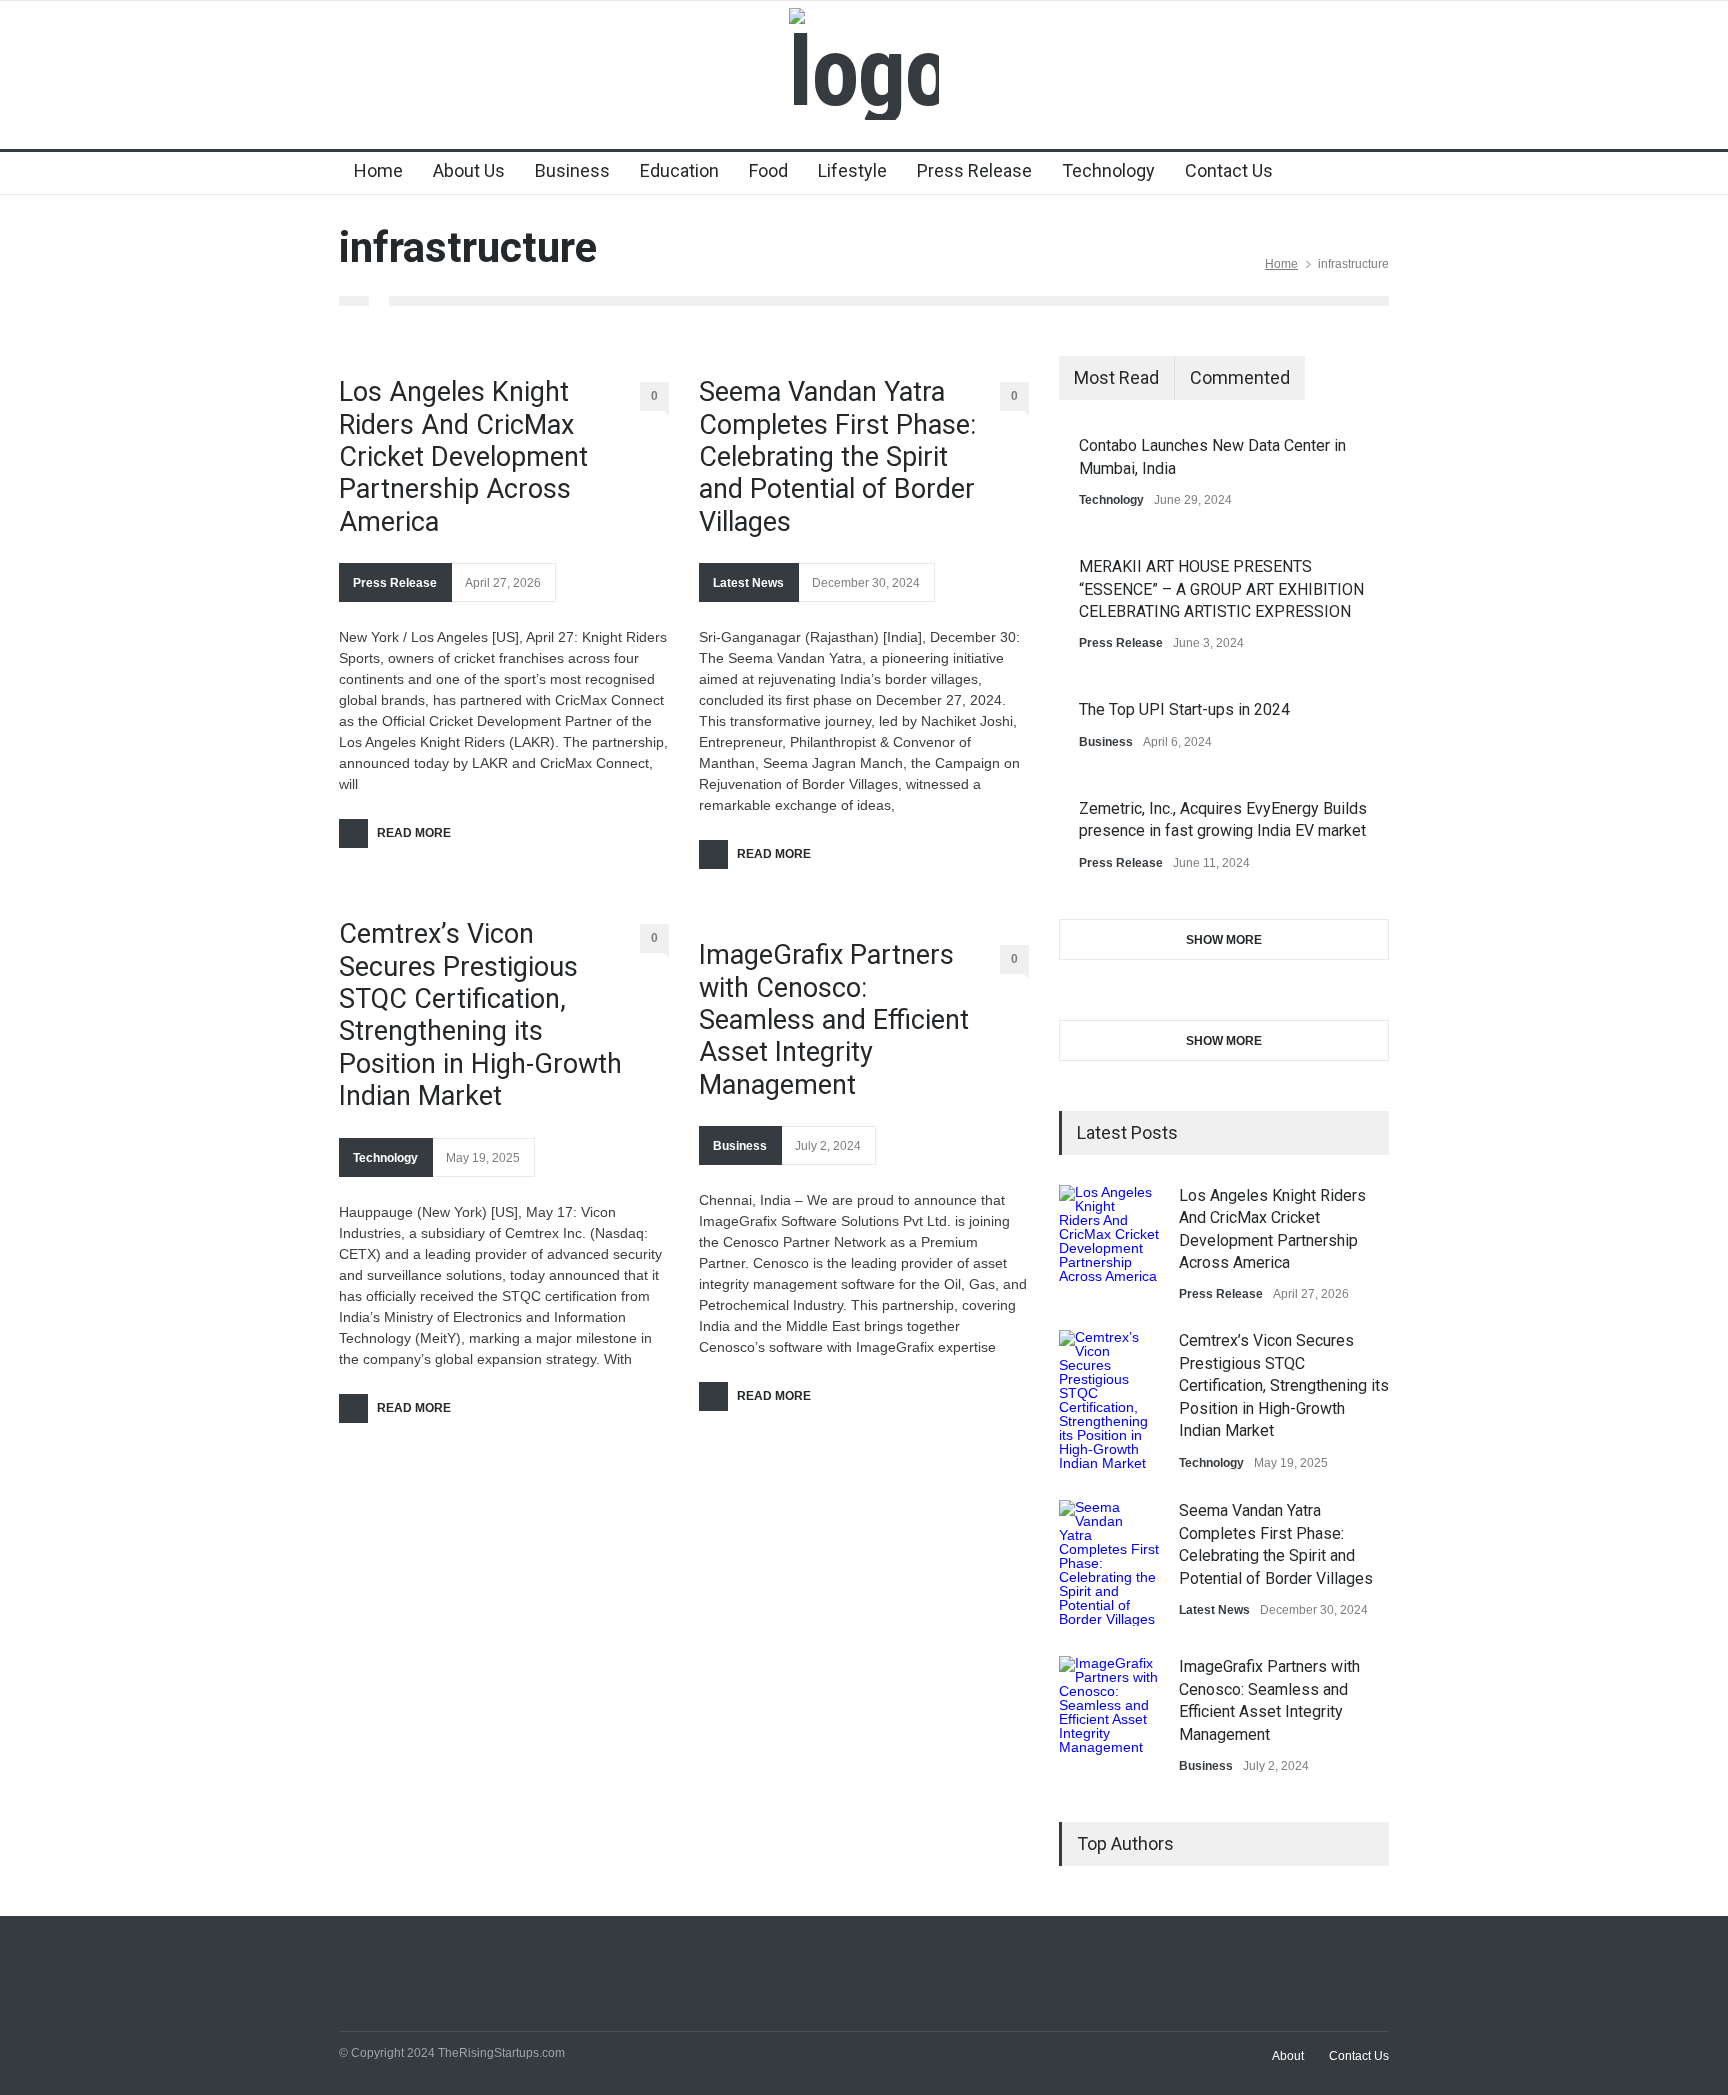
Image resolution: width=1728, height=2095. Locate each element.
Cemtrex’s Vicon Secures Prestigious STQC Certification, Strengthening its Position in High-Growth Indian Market (480, 1015)
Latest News (748, 583)
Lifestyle (852, 170)
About (1288, 2056)
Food (768, 170)
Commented (1240, 377)
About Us (469, 170)
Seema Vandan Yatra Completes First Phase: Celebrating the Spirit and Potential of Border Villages (837, 457)
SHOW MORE (1224, 940)
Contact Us (1229, 170)
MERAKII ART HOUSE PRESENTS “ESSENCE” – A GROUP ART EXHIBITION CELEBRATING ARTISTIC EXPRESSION (1221, 589)
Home (378, 170)
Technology (1108, 170)
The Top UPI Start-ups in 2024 (1184, 709)
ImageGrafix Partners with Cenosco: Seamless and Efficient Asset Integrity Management (834, 1020)
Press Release (974, 170)
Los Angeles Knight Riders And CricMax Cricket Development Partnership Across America (463, 457)
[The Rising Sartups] (864, 72)
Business (572, 170)
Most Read (1116, 377)
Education (679, 170)
